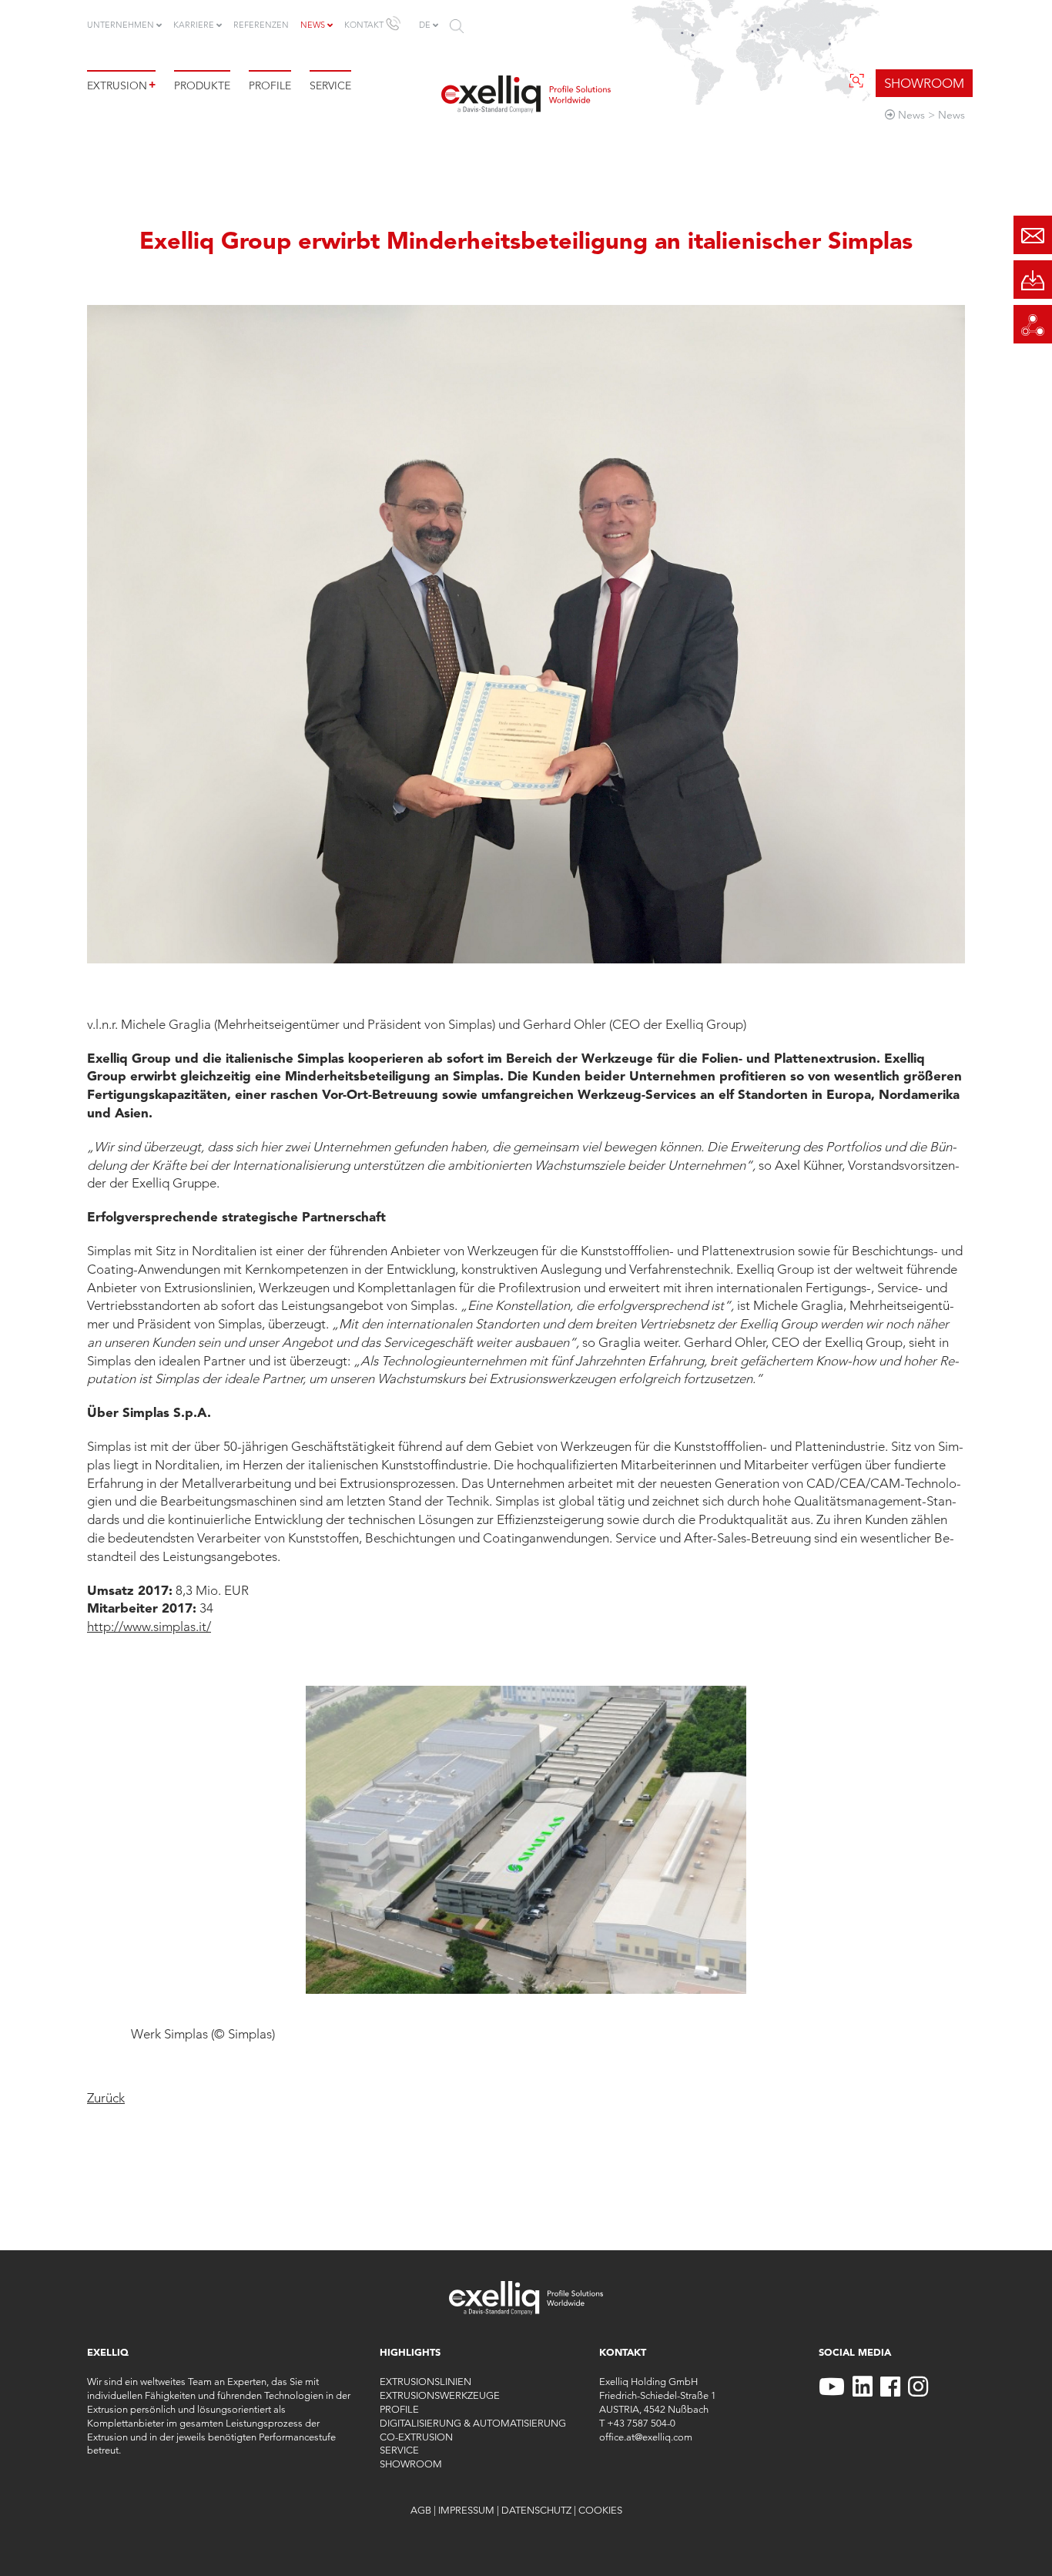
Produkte (202, 85)
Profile (270, 85)
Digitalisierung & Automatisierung (473, 2423)
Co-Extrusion (416, 2437)
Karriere (194, 25)
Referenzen (261, 25)
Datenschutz (536, 2510)
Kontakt (364, 25)
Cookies (600, 2510)
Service (330, 85)
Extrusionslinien (425, 2381)
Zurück (106, 2098)
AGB (421, 2510)
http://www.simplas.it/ (149, 1626)
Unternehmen (121, 25)
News (313, 25)
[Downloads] (1033, 280)
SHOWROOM (924, 83)
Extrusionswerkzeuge (440, 2395)
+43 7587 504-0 (641, 2423)
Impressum (466, 2510)
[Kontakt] (1033, 235)
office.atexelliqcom (646, 2437)
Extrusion (121, 85)
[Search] (457, 26)
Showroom (411, 2464)
